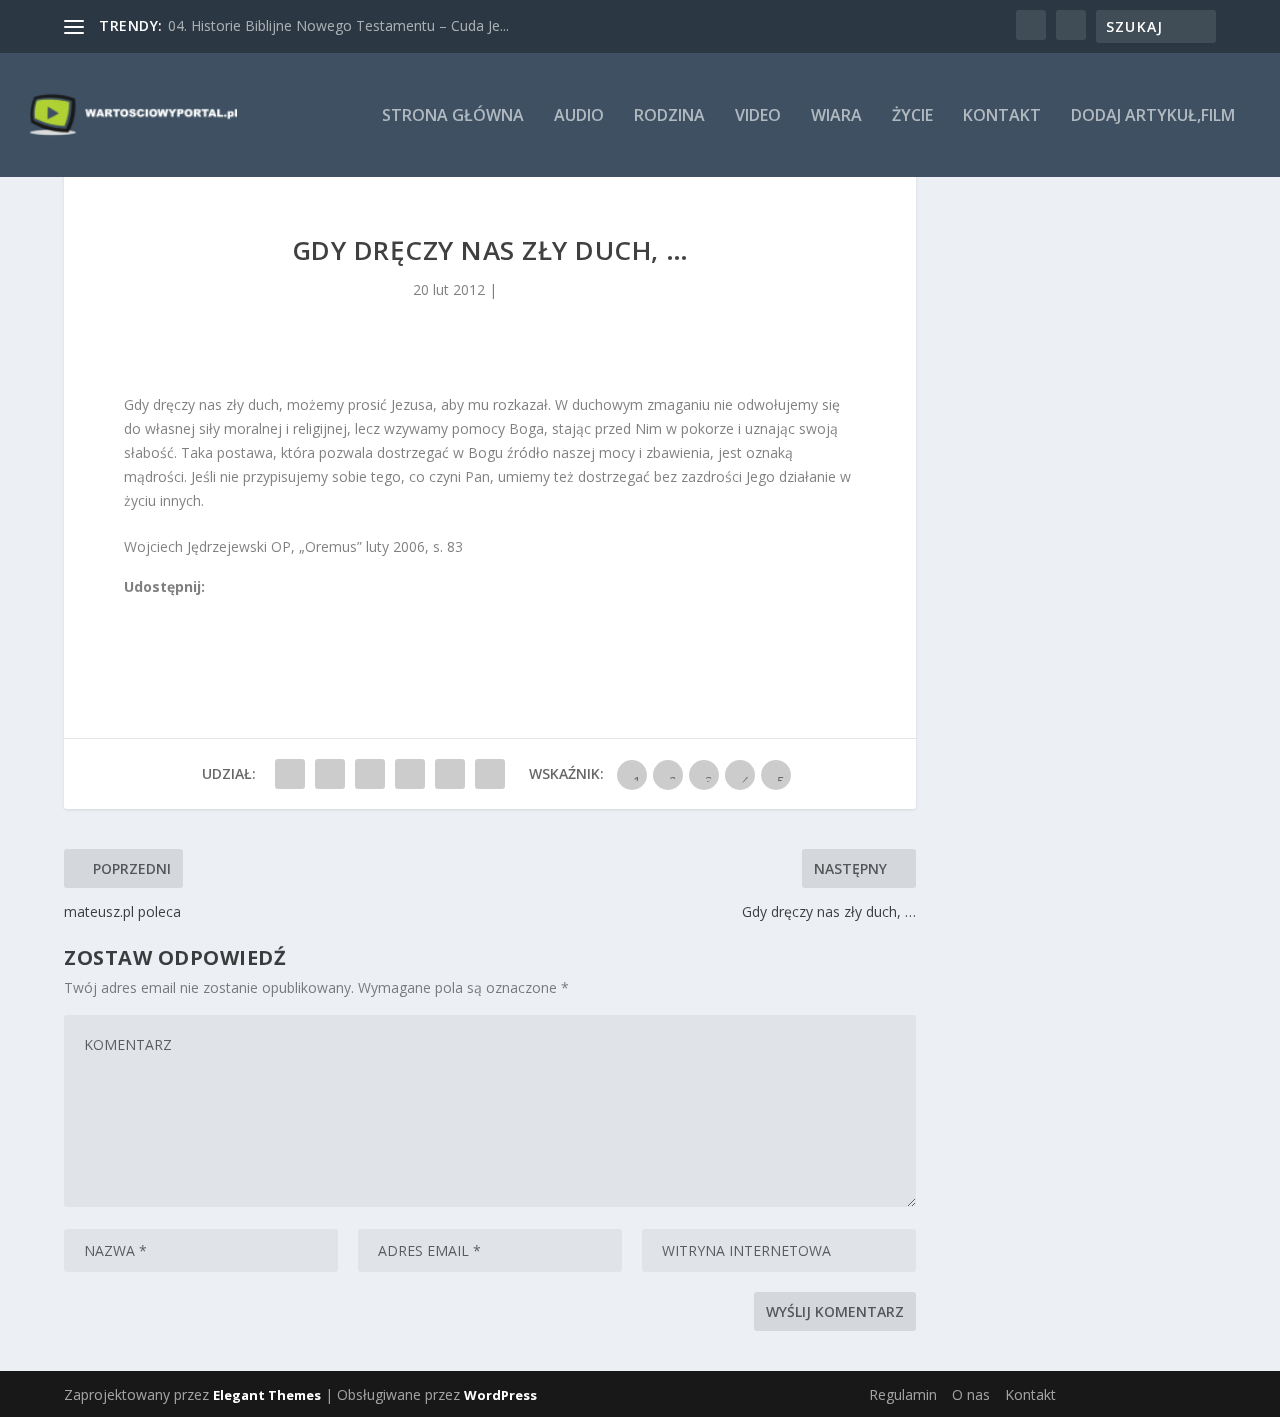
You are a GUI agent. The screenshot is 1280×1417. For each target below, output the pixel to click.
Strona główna (453, 116)
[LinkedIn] (221, 609)
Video (758, 116)
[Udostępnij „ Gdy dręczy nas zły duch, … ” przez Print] (490, 774)
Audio (579, 116)
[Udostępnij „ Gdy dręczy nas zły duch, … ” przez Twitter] (330, 774)
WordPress (500, 1395)
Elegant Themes (267, 1395)
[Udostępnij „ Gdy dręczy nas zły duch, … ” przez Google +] (370, 774)
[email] (243, 609)
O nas (971, 1394)
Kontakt (1002, 116)
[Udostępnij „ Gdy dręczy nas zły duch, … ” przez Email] (450, 774)
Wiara (836, 116)
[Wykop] (155, 609)
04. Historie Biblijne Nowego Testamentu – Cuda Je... (338, 25)
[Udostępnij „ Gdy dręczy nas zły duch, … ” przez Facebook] (290, 774)
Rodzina (669, 116)
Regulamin (903, 1394)
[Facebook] (133, 609)
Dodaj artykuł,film (1153, 116)
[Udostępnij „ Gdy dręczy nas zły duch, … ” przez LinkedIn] (410, 774)
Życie (912, 116)
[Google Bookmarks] (199, 609)
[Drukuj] (265, 609)
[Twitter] (177, 609)
